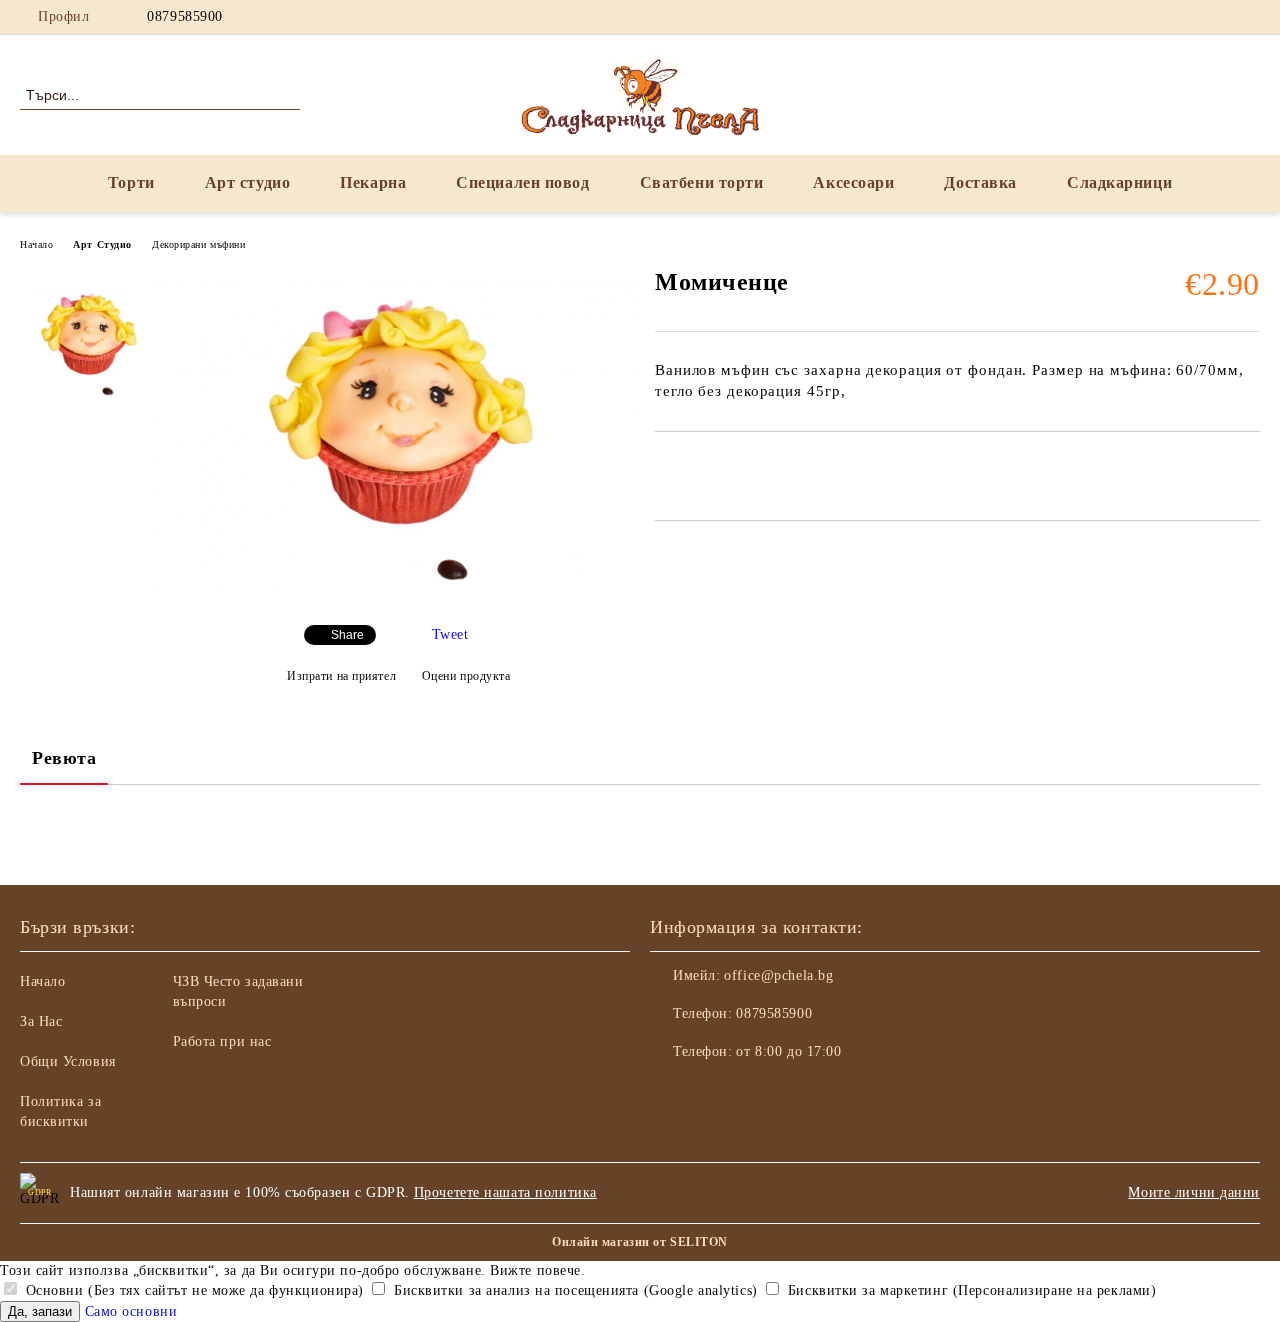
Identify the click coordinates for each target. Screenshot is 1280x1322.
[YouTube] (1219, 17)
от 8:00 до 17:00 (788, 1051)
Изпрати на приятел (341, 676)
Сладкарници (1119, 182)
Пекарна (373, 182)
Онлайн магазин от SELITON (640, 1242)
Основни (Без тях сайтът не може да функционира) (192, 1290)
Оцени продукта (466, 676)
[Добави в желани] (693, 466)
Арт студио (248, 182)
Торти (131, 182)
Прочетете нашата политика (505, 1192)
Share (347, 635)
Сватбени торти (702, 182)
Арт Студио (102, 244)
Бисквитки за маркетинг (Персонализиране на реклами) (969, 1290)
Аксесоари (853, 182)
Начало (36, 244)
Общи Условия (68, 1061)
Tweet (450, 634)
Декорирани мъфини (199, 244)
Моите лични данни (1194, 1192)
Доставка (980, 182)
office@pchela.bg (778, 975)
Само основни (131, 1311)
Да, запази (40, 1311)
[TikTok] (1249, 17)
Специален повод (522, 182)
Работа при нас (222, 1041)
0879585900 (185, 16)
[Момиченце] (398, 592)
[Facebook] (1159, 17)
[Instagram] (1189, 17)
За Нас (41, 1021)
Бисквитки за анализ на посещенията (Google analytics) (573, 1290)
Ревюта (64, 758)
